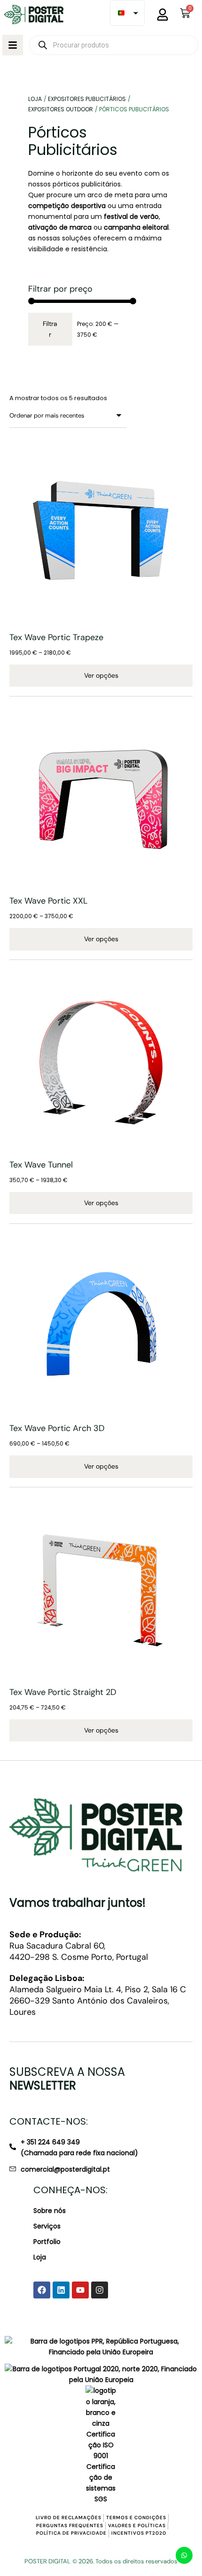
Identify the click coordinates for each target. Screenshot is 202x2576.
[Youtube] (80, 2290)
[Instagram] (100, 2290)
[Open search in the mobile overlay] (114, 45)
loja (35, 99)
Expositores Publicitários (87, 99)
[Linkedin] (61, 2290)
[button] (13, 45)
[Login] (163, 15)
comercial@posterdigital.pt (65, 2169)
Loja (40, 2257)
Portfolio (47, 2242)
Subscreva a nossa (67, 2079)
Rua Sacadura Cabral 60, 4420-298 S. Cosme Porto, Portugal (79, 1946)
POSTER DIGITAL (47, 2561)
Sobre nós (50, 2211)
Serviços (47, 2226)
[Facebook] (42, 2290)
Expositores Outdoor (61, 109)
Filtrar (50, 329)
